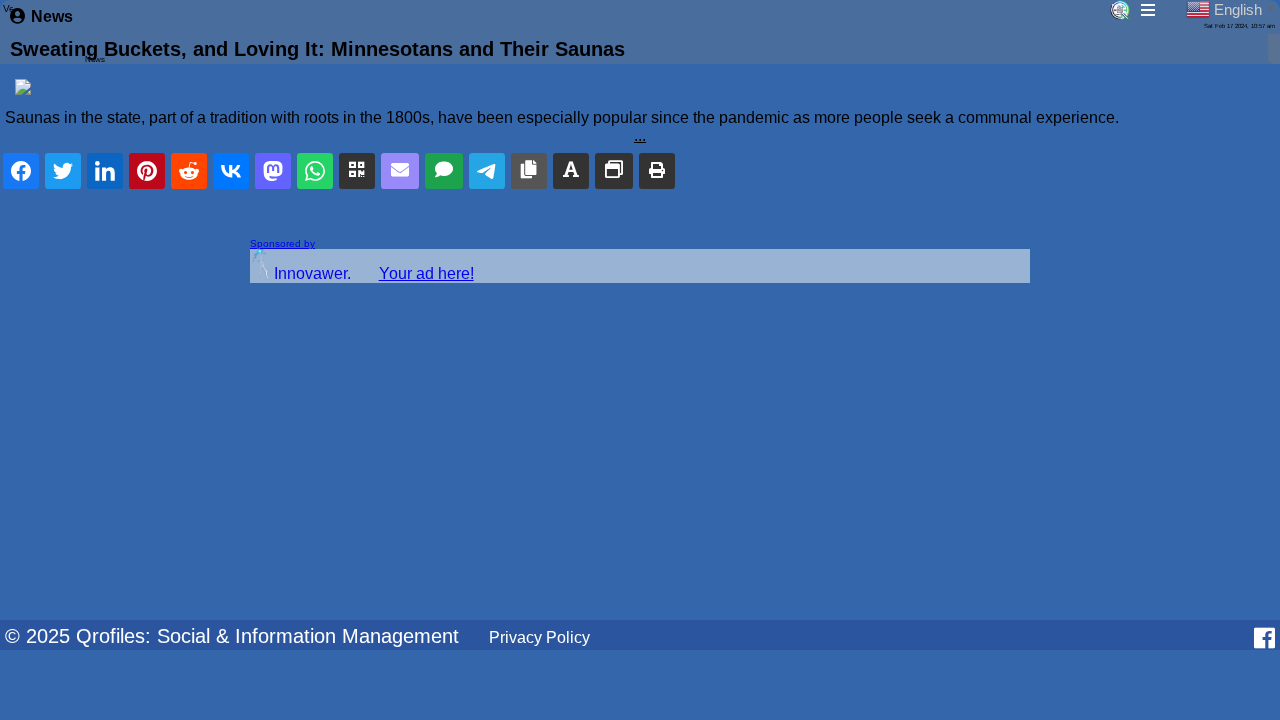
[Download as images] (614, 171)
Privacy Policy (539, 637)
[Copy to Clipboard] (529, 171)
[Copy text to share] (571, 171)
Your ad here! (426, 273)
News (52, 16)
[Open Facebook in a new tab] (1264, 638)
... (640, 135)
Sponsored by (282, 243)
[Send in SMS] (444, 171)
